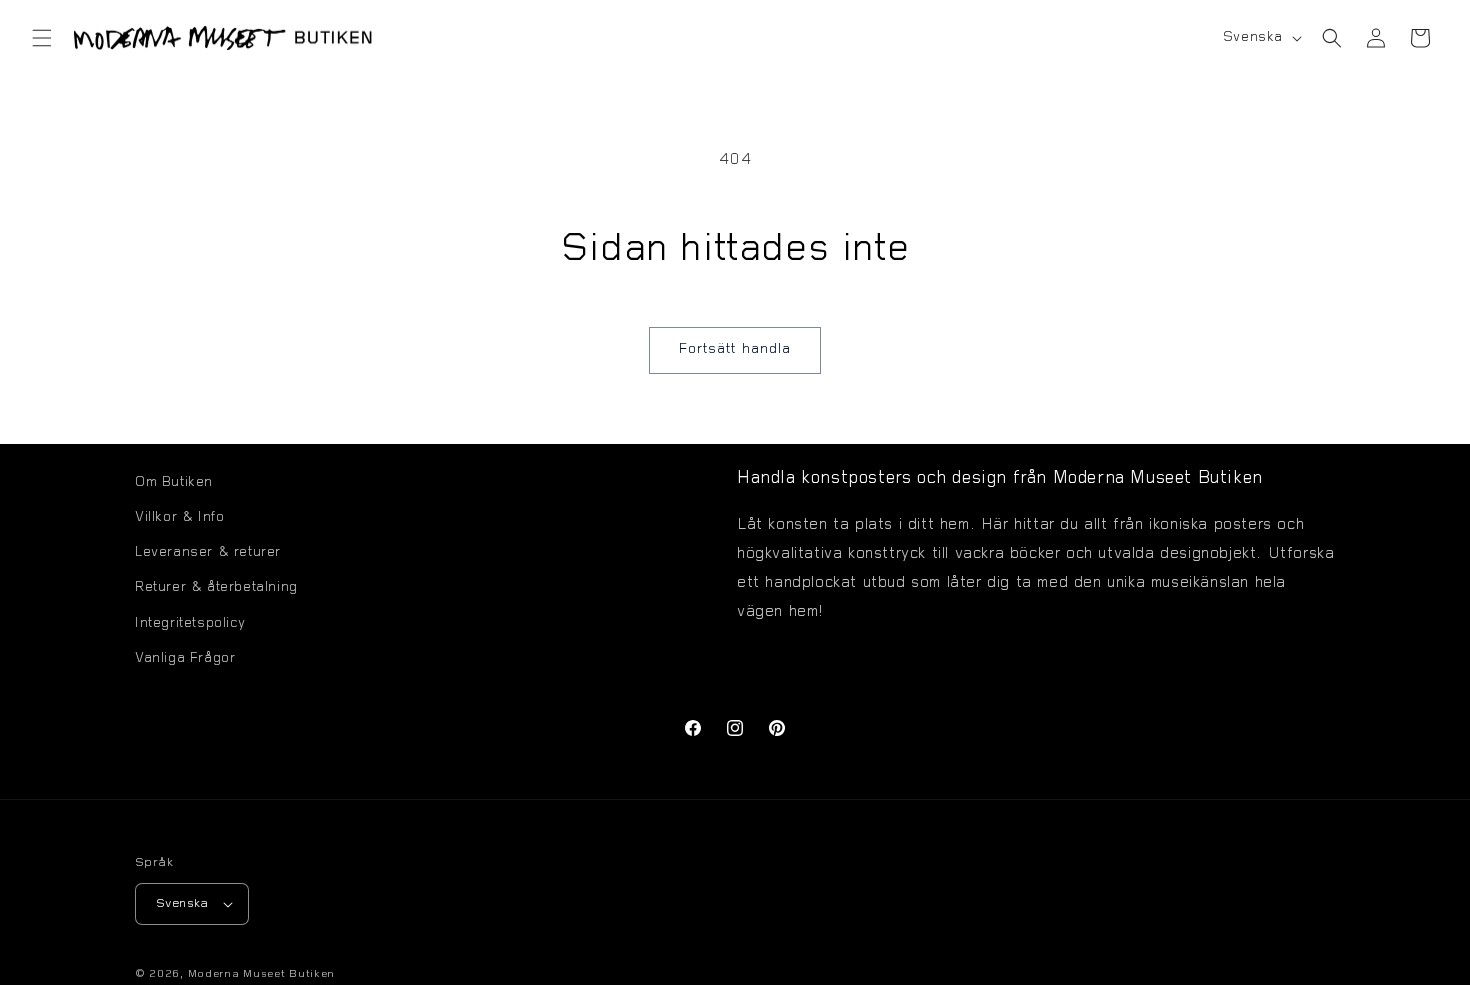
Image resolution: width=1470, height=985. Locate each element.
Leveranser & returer (208, 553)
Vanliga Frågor (185, 659)
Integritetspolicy (190, 624)
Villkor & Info (179, 518)
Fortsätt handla (735, 349)
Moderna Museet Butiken (261, 974)
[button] (42, 38)
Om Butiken (174, 483)
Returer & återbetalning (216, 588)
